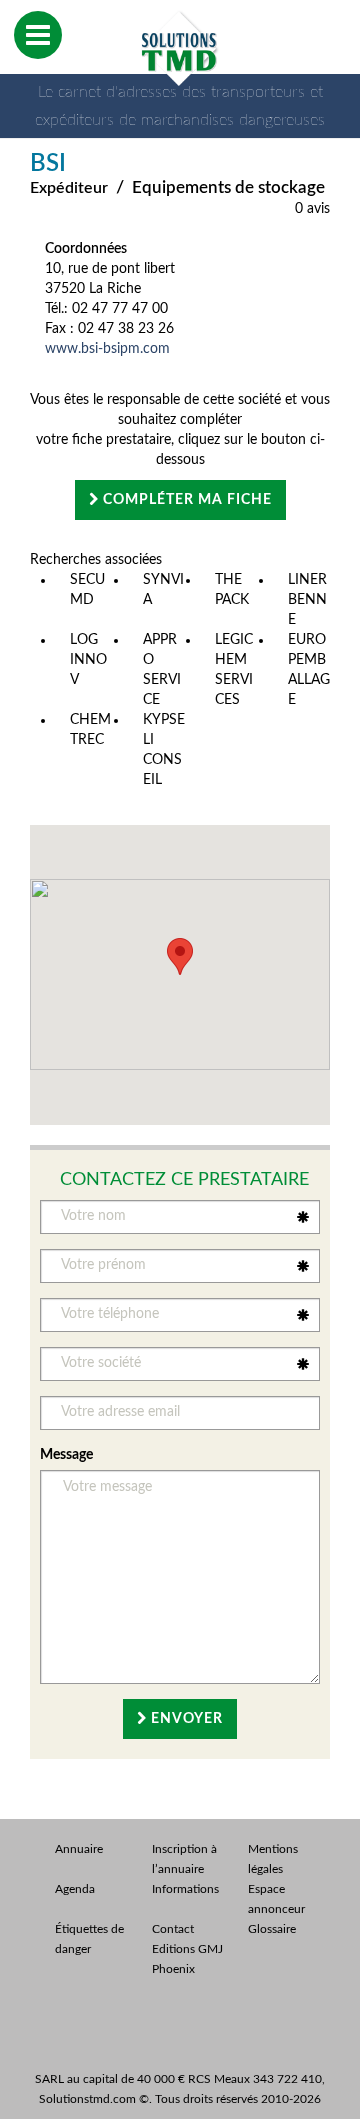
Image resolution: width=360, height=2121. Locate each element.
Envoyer (185, 1719)
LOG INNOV (88, 660)
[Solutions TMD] (180, 48)
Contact (173, 1929)
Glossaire (272, 1929)
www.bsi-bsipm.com (107, 349)
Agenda (75, 1889)
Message (66, 1455)
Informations (185, 1889)
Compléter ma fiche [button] (185, 500)
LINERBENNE (307, 600)
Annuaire (79, 1849)
